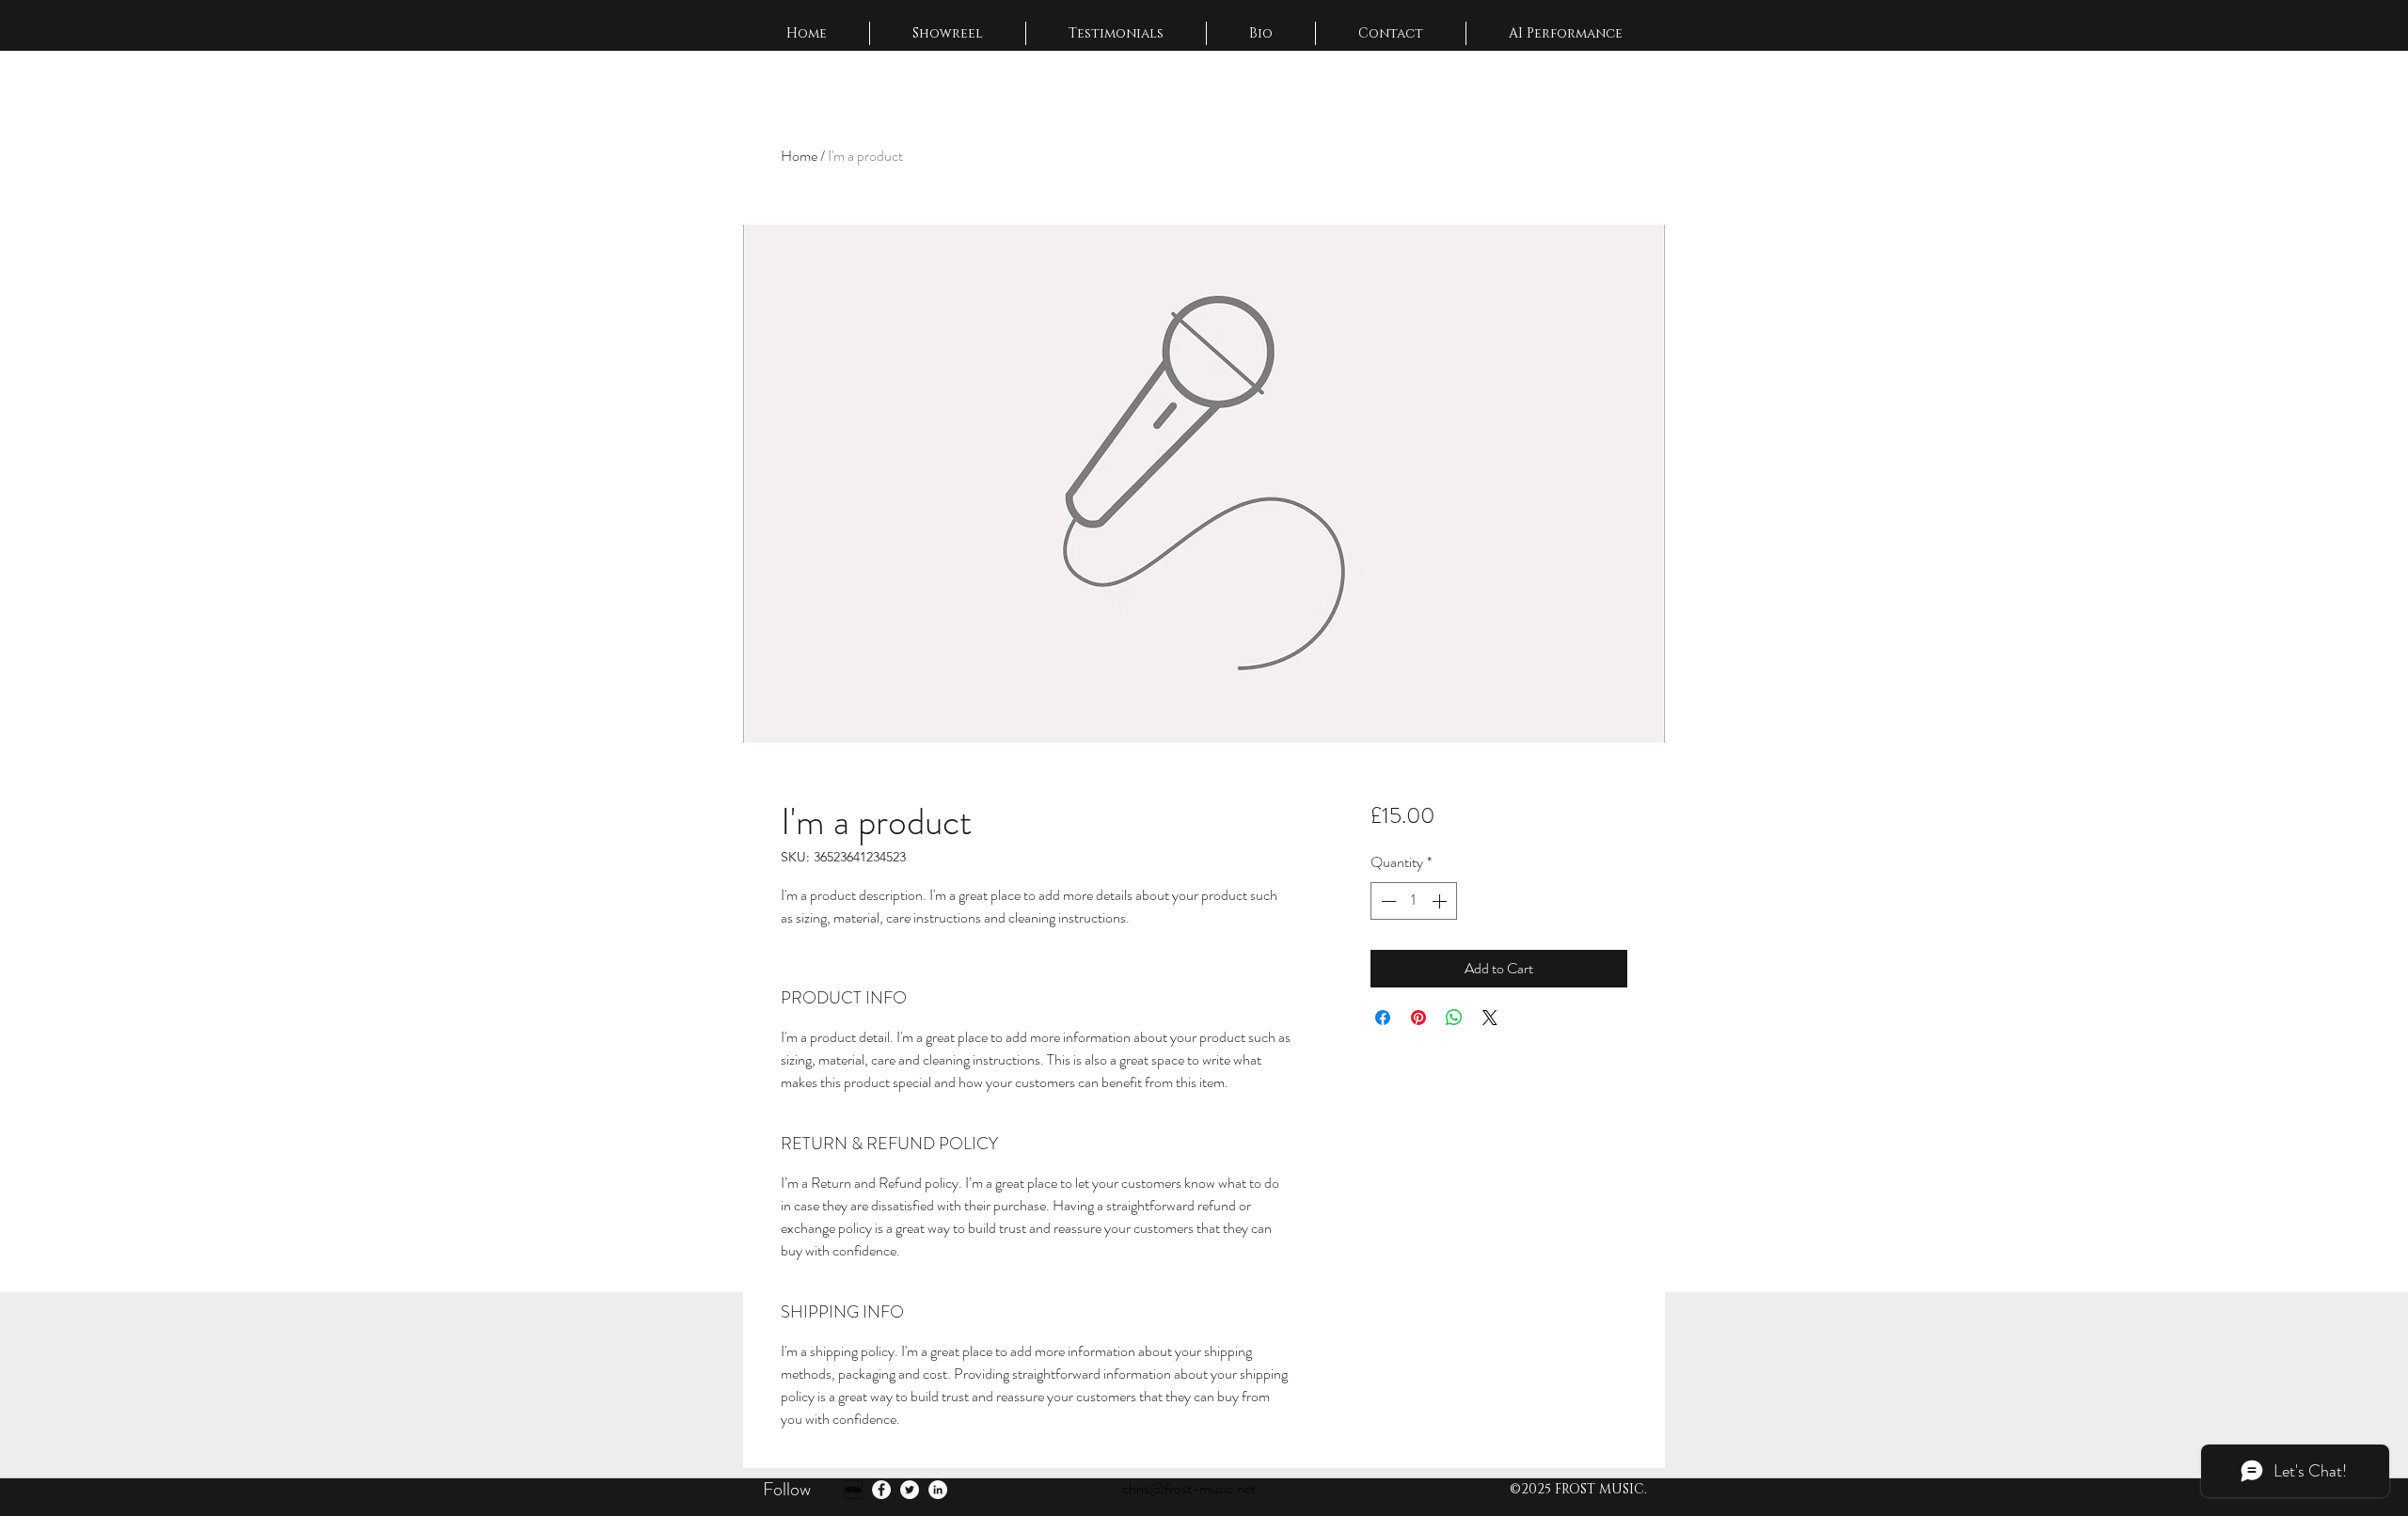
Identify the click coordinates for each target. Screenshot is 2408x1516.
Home (799, 156)
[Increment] (1441, 901)
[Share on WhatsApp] (1454, 1018)
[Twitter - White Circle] (910, 1490)
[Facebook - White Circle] (881, 1490)
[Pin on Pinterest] (1418, 1018)
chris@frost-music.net (1189, 1488)
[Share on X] (1490, 1018)
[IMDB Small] (853, 1490)
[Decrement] (1386, 901)
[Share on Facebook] (1383, 1018)
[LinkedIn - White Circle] (938, 1490)
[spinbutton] (1414, 901)
